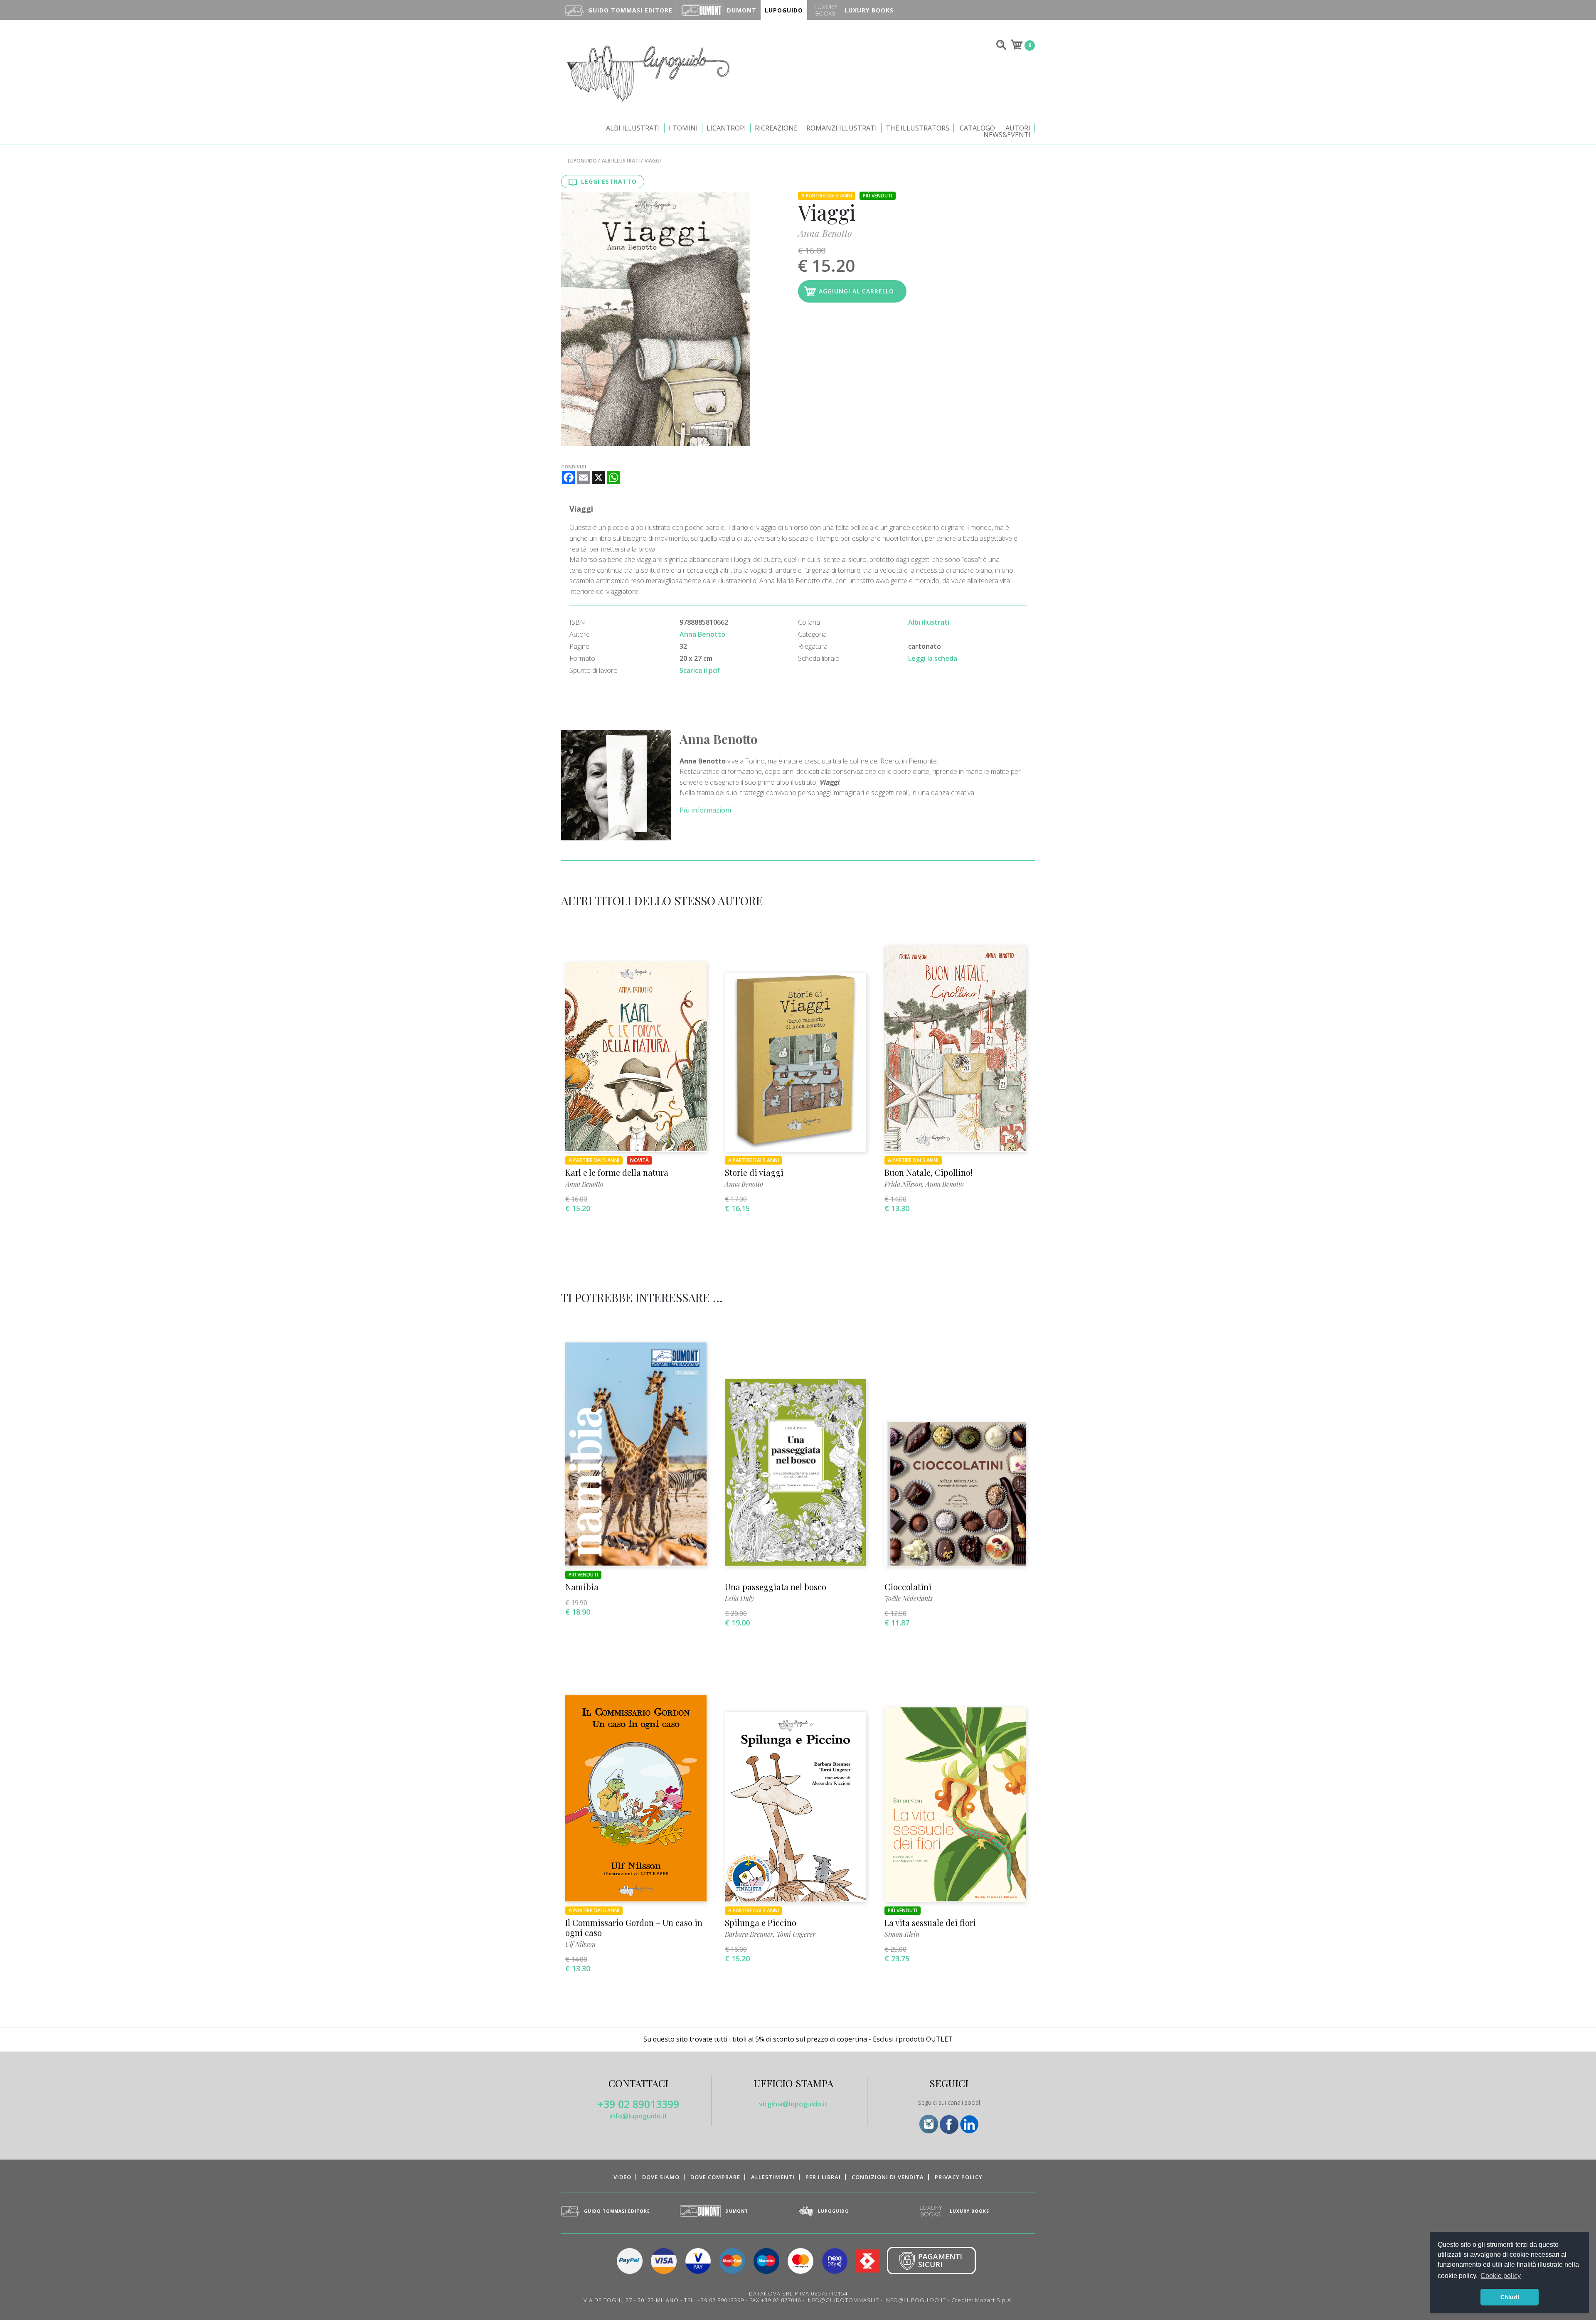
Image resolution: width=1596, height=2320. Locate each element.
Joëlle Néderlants (909, 1598)
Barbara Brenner (749, 1934)
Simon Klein (902, 1934)
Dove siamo (661, 2177)
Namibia (582, 1587)
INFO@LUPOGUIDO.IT (915, 2300)
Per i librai (823, 2177)
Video (622, 2177)
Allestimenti (773, 2177)
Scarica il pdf (700, 670)
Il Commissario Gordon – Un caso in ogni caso (634, 1927)
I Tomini (683, 128)
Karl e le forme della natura (617, 1172)
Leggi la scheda (933, 658)
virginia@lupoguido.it (793, 2104)
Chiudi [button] (1510, 2297)
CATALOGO (977, 128)
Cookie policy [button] (1501, 2276)
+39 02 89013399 (638, 2104)
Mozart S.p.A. (994, 2300)
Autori (1018, 128)
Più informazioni (705, 810)
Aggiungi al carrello (856, 291)
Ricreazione (776, 128)
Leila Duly (739, 1598)
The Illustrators (917, 128)
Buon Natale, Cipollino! (929, 1172)
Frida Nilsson (903, 1184)
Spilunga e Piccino (761, 1922)
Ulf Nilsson (580, 1944)
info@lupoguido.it (638, 2116)
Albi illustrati (633, 128)
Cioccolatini (908, 1587)
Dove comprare (715, 2177)
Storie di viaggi (754, 1172)
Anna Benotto (825, 233)
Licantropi (726, 128)
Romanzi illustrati (842, 128)
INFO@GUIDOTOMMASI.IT (843, 2300)
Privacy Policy (959, 2177)
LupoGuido (582, 161)
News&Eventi (1007, 135)
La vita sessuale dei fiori (930, 1922)
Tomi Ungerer (796, 1934)
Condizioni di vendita (888, 2177)
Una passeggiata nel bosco (776, 1587)
